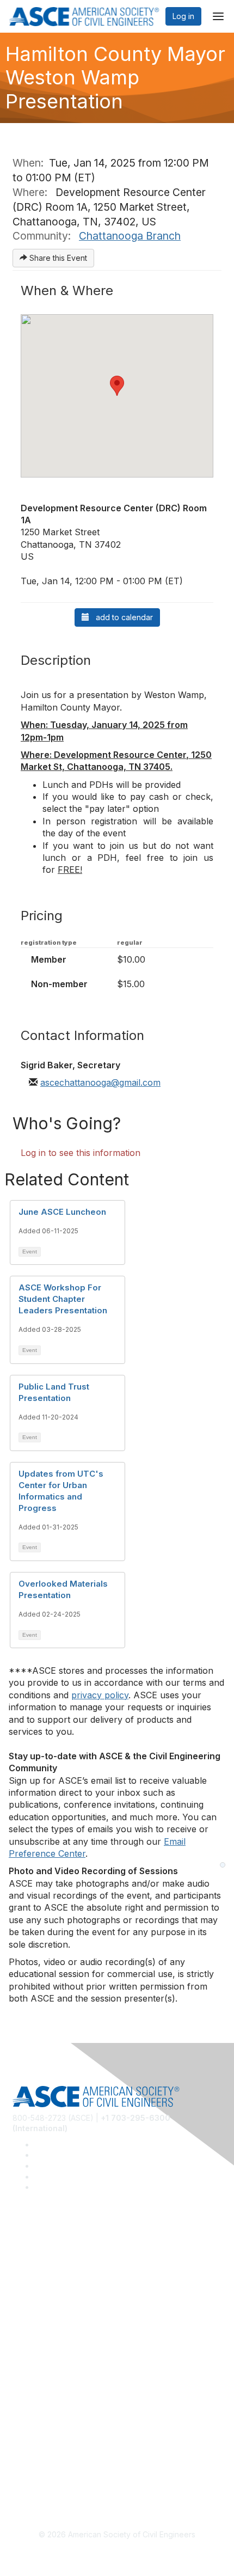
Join (20, 2345)
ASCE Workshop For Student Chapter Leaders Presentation (63, 1299)
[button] (117, 386)
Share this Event (57, 258)
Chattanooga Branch (130, 236)
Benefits (27, 2361)
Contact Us (32, 2378)
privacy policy (100, 1695)
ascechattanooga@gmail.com (100, 1082)
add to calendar (121, 617)
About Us (29, 2440)
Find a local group (45, 2266)
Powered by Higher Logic (117, 2555)
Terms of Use (37, 2456)
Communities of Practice (56, 2250)
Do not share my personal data (68, 2473)
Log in (183, 16)
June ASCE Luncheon (62, 1212)
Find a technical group (53, 2282)
